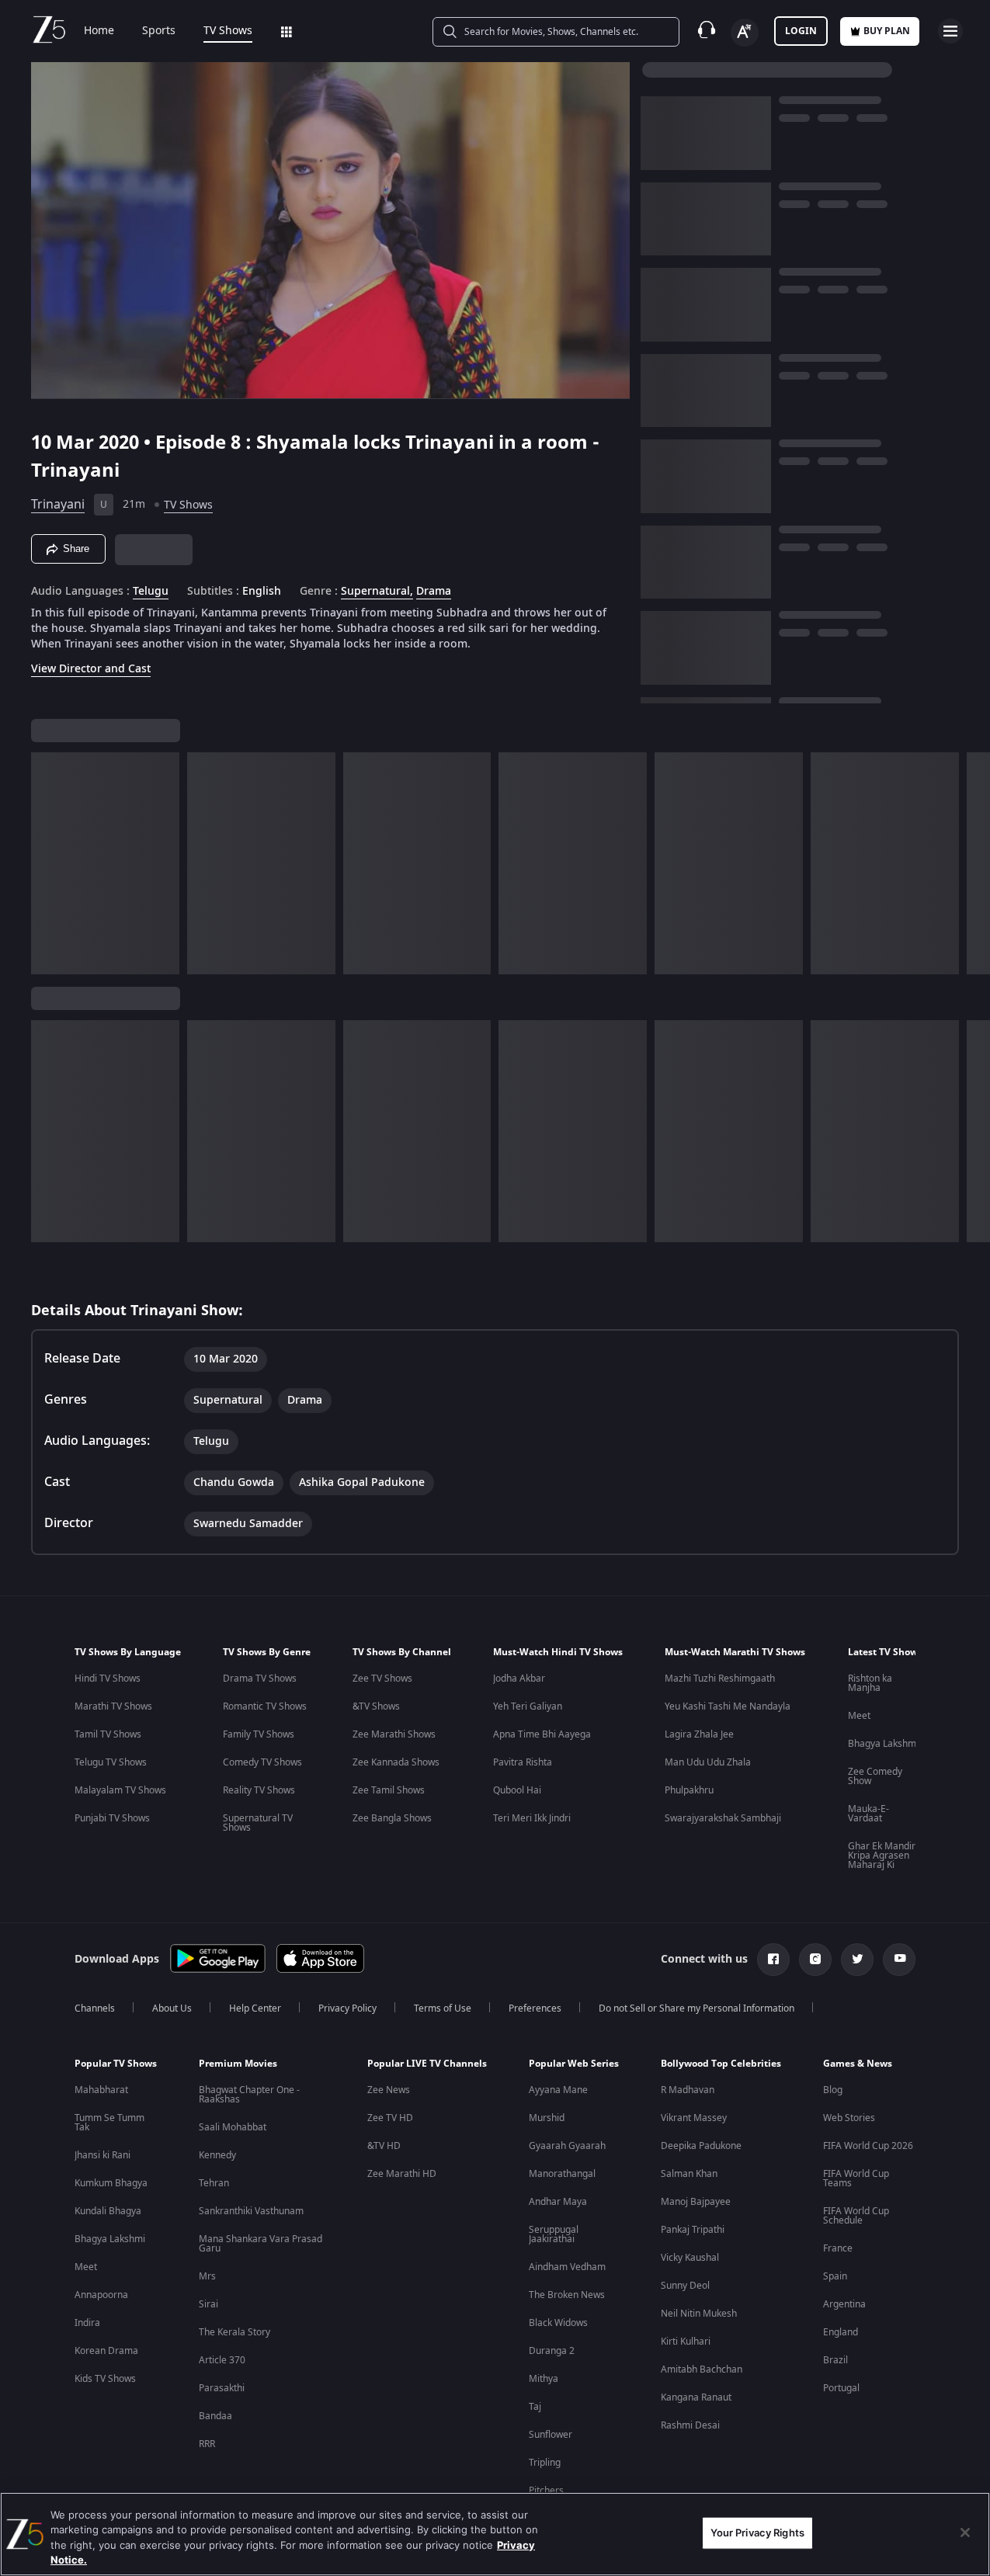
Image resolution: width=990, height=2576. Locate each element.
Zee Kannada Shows (396, 1762)
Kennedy (217, 2155)
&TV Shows (376, 1706)
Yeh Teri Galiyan (528, 1706)
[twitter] (857, 1960)
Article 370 (222, 2360)
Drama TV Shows (260, 1679)
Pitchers (546, 2491)
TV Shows (228, 31)
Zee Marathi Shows (394, 1734)
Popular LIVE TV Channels (427, 2064)
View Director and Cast (91, 669)
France (838, 2248)
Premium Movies (238, 2064)
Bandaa (215, 2416)
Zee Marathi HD (402, 2174)
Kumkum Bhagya (111, 2183)
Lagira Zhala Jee (699, 1734)
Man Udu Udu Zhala (708, 1762)
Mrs (207, 2276)
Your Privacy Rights (757, 2533)
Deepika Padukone (701, 2146)
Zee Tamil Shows (389, 1790)
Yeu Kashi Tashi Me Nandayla (728, 1706)
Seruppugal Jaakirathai (554, 2234)
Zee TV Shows (382, 1679)
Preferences (535, 2008)
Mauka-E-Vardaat (868, 1814)
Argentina (844, 2304)
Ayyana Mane (558, 2090)
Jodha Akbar (519, 1679)
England (841, 2332)
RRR (207, 2444)
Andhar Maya (558, 2202)
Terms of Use (443, 2008)
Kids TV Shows (105, 2379)
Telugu (151, 592)
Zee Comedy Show (875, 1776)
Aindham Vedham (567, 2267)
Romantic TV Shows (265, 1706)
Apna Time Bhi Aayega (542, 1734)
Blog (833, 2090)
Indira (87, 2323)
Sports (159, 31)
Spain (835, 2276)
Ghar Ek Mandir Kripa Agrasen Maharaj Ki (882, 1856)
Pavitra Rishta (523, 1762)
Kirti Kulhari (686, 2342)
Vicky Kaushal (690, 2258)
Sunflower (551, 2435)
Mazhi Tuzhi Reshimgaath (720, 1679)
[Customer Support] (707, 31)
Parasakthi (222, 2388)
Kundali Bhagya (108, 2211)
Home (99, 31)
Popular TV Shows (116, 2064)
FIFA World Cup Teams (856, 2178)
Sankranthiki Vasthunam (251, 2211)
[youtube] (899, 1960)
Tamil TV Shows (108, 1734)
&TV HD (384, 2146)
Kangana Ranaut (696, 2397)
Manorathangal (562, 2174)
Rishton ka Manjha (870, 1683)
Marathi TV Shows (113, 1706)
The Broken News (567, 2295)
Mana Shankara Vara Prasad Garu (261, 2244)
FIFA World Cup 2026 (868, 2146)
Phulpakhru (689, 1790)
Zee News (389, 2090)
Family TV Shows (259, 1734)
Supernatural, (377, 592)
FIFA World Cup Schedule (856, 2216)
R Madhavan (688, 2090)
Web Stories (849, 2118)
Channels (95, 2008)
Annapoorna (101, 2295)
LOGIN (801, 31)
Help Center (255, 2008)
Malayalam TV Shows (120, 1790)
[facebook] (773, 1960)
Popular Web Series (574, 2064)
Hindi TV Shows (108, 1679)
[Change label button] (745, 33)
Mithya (544, 2379)
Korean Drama (106, 2351)
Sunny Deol (685, 2286)
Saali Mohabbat (233, 2127)
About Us (172, 2008)
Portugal (841, 2388)
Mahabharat (101, 2090)
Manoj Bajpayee (696, 2202)
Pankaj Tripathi (693, 2230)
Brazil (835, 2360)
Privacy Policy (347, 2008)
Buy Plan (887, 31)
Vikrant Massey (694, 2118)
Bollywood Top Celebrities (721, 2064)
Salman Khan (689, 2174)
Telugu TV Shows (111, 1762)
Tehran (214, 2183)
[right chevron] (973, 863)
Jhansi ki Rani (102, 2155)
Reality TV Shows (259, 1790)
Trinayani (58, 505)
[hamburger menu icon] (950, 31)
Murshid (547, 2118)
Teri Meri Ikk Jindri (532, 1818)
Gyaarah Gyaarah (567, 2146)
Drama (434, 592)
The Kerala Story (234, 2332)
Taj (535, 2407)
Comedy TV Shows (262, 1762)
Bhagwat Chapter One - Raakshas (249, 2095)
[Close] (965, 2533)
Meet (859, 1716)
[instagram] (815, 1960)
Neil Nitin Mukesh (699, 2314)
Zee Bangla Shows (392, 1818)
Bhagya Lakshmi (883, 1744)
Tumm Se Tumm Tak (109, 2123)
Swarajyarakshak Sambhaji (723, 1818)
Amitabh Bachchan (702, 2369)
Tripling (545, 2463)
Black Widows (558, 2323)
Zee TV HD (390, 2118)
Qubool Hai (517, 1790)
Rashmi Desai (690, 2425)
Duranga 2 (552, 2351)
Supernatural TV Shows (258, 1823)
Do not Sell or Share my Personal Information (696, 2008)
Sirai (208, 2304)
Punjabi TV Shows (112, 1818)
